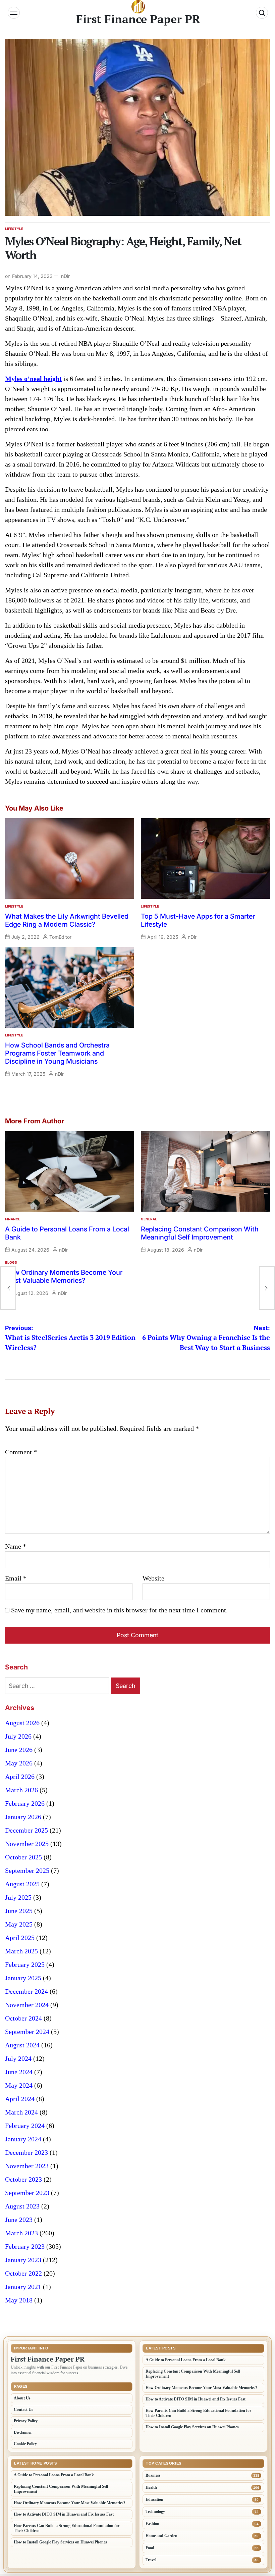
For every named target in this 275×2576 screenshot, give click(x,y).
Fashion (152, 2524)
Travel (151, 2560)
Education (154, 2499)
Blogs (11, 1262)
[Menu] (14, 13)
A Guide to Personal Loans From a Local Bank (186, 2360)
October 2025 (23, 1857)
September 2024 (27, 2032)
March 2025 (21, 1951)
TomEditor (60, 937)
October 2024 (23, 2018)
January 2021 (23, 2287)
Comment (21, 1452)
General (149, 1219)
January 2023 (23, 2260)
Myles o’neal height (33, 379)
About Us (22, 2398)
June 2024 (19, 2072)
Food (150, 2548)
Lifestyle (14, 229)
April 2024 (20, 2099)
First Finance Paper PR (138, 19)
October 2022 (23, 2273)
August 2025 (22, 1884)
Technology (155, 2512)
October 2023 (23, 2179)
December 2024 (26, 1991)
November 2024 (27, 2005)
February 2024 (25, 2126)
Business (153, 2475)
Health (151, 2487)
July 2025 (18, 1897)
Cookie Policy (25, 2444)
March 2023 (21, 2233)
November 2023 (27, 2166)
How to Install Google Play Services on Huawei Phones (192, 2427)
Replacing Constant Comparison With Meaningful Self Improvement (200, 1233)
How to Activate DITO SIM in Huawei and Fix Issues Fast (196, 2399)
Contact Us (23, 2410)
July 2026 (18, 1736)
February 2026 (25, 1803)
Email (16, 1578)
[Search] (262, 13)
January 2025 (23, 1978)
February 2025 (25, 1964)
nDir (65, 276)
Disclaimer (23, 2432)
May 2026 (19, 1763)
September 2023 (27, 2193)
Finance (13, 1219)
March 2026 (21, 1790)
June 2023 (19, 2220)
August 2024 (22, 2045)
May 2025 (19, 1924)
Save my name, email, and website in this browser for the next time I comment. (119, 1610)
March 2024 (21, 2112)
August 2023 (22, 2206)
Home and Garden (161, 2536)
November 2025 (27, 1844)
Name (16, 1546)
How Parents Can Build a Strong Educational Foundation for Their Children (198, 2413)
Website (153, 1578)
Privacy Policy (26, 2421)
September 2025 (27, 1870)
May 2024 (19, 2085)
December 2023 (26, 2152)
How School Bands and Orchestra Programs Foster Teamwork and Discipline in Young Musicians (57, 1053)
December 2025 (26, 1830)
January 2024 (23, 2139)
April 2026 (20, 1777)
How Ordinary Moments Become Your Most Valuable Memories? (64, 1276)
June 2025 (19, 1911)
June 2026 (19, 1750)
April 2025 (20, 1938)
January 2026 (23, 1817)
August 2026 (22, 1723)
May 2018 (19, 2300)
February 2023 (25, 2246)
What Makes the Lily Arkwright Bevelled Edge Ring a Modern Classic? (67, 920)
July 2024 (18, 2058)
